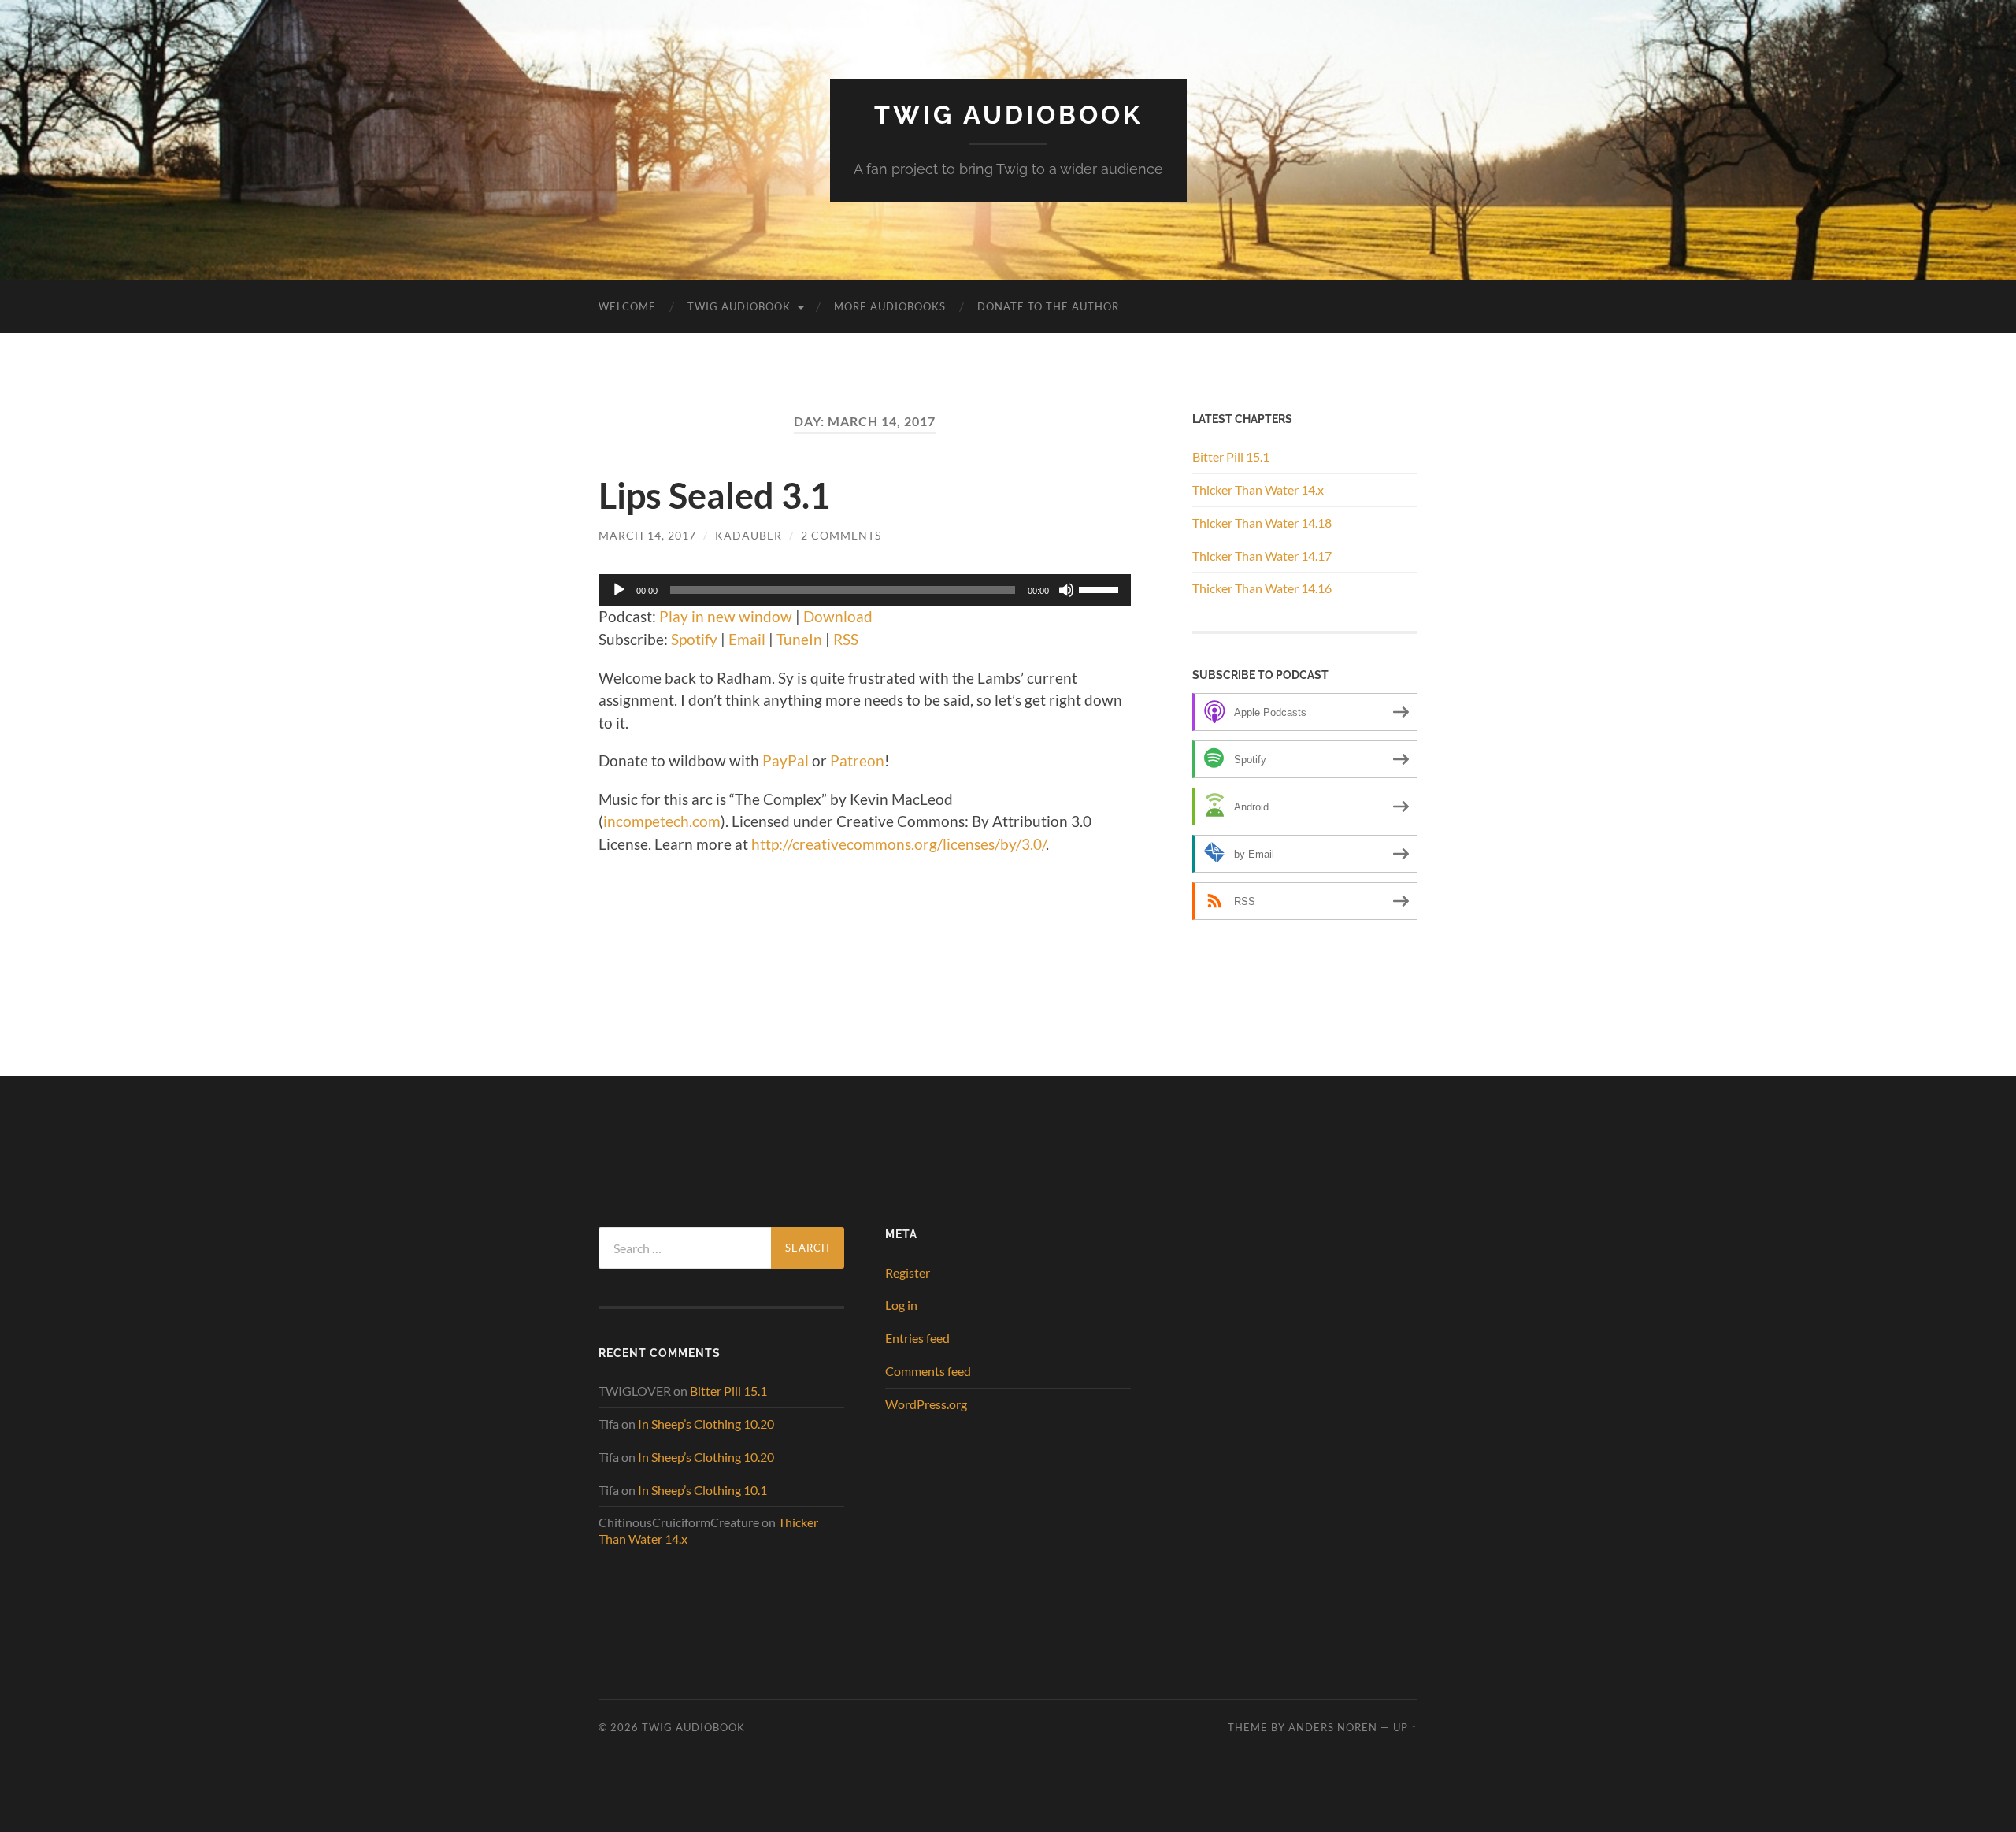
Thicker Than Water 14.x (1258, 490)
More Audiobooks (890, 306)
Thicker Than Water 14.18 (1262, 523)
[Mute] (1066, 590)
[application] (865, 590)
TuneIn (799, 639)
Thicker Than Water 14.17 (1262, 556)
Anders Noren (1333, 1727)
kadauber (749, 535)
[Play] (619, 590)
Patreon (857, 760)
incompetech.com (662, 821)
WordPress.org (926, 1404)
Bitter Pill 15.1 (1231, 456)
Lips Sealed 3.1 (714, 495)
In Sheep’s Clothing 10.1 (702, 1490)
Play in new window (726, 616)
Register (908, 1272)
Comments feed (928, 1371)
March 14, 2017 (647, 535)
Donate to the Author (1048, 306)
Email (747, 639)
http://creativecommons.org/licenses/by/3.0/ (899, 844)
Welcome (627, 306)
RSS (846, 639)
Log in (901, 1305)
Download (838, 616)
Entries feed (917, 1338)
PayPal (786, 760)
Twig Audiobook (1008, 115)
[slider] (1101, 588)
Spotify (694, 639)
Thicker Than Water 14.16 (1262, 588)
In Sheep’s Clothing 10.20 (706, 1424)
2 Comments (841, 535)
